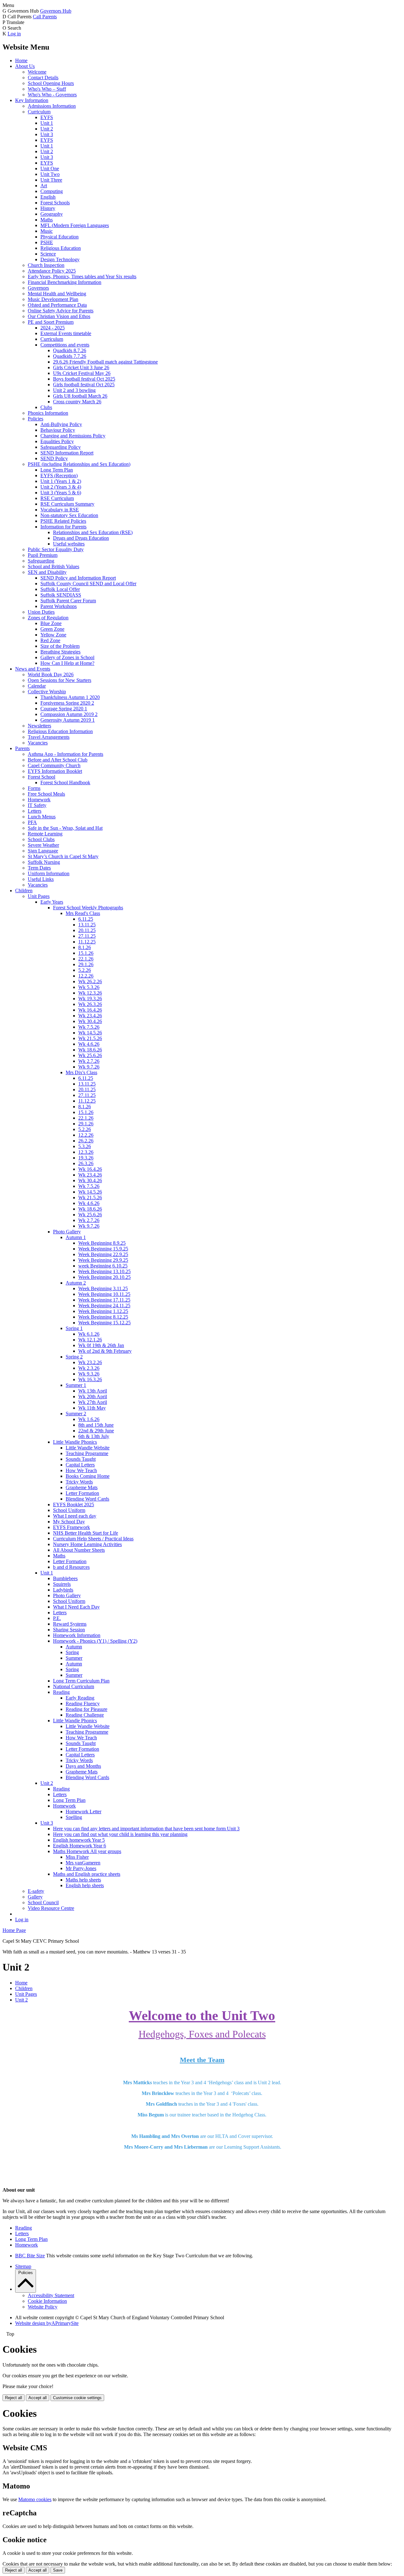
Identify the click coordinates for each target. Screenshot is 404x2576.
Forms (34, 788)
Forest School (42, 777)
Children (24, 891)
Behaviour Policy (58, 430)
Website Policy (43, 2307)
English (48, 197)
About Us (25, 66)
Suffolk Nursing (44, 862)
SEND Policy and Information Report (78, 578)
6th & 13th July (94, 1436)
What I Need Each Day (76, 1607)
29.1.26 (86, 964)
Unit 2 (47, 129)
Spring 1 (74, 1328)
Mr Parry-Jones (81, 1868)
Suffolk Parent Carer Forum (68, 601)
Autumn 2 (76, 1283)
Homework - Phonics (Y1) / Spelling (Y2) (95, 1641)
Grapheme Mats (82, 1487)
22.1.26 (86, 959)
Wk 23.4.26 (90, 1016)
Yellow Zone (53, 635)
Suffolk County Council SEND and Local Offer (88, 584)
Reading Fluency (83, 1703)
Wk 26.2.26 (90, 981)
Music (47, 231)
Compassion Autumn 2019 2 (69, 714)
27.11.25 (87, 936)
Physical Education (59, 237)
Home (21, 60)
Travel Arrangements (49, 737)
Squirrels (62, 1584)
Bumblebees (65, 1578)
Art (44, 186)
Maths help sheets (83, 1880)
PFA (32, 822)
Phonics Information (48, 413)
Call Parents (45, 17)
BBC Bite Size (30, 2256)
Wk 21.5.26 (90, 1038)
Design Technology (60, 259)
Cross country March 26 (77, 402)
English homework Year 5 (79, 1840)
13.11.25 (87, 925)
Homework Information (77, 1635)
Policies (36, 419)
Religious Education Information (60, 731)
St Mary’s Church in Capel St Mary (63, 856)
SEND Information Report (67, 453)
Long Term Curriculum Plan (81, 1681)
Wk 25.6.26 (90, 1055)
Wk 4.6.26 (89, 1044)
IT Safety (37, 805)
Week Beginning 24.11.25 (104, 1306)
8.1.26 (85, 947)
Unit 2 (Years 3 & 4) (61, 487)
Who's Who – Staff (47, 89)
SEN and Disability (47, 572)
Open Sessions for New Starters (59, 680)
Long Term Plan (57, 470)
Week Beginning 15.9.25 (103, 1249)
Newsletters (39, 726)
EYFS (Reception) (59, 475)
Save (58, 2570)
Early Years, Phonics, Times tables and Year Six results (82, 277)
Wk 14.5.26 (90, 1033)
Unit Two (50, 174)
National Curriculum (74, 1686)
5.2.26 (85, 970)
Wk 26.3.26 (90, 1004)
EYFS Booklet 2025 (74, 1505)
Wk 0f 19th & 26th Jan (101, 1345)
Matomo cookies (35, 2499)
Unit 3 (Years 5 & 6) (61, 493)
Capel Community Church (54, 765)
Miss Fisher (77, 1857)
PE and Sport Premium (51, 322)
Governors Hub (56, 11)
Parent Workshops (59, 606)
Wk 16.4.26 (90, 1010)
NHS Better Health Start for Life (86, 1533)
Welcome (37, 72)
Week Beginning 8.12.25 (103, 1317)
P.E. (57, 1618)
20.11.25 (87, 930)
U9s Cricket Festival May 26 (82, 373)
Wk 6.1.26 (89, 1334)
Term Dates (39, 868)
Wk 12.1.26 (90, 1340)
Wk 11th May (92, 1408)
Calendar (37, 686)
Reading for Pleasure (86, 1709)
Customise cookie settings (77, 2398)
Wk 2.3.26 (89, 1368)
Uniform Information (49, 873)
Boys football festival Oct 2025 (84, 379)
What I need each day (75, 1516)
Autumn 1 (76, 1237)
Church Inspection (46, 265)
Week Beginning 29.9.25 (103, 1260)
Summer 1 (76, 1385)
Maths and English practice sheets (87, 1874)
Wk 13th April (93, 1391)
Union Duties (41, 612)
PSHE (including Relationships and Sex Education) (79, 464)
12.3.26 (86, 1152)
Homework (39, 800)
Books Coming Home (88, 1476)
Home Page (14, 1930)
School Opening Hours (51, 83)
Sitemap (23, 2266)
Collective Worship (47, 692)
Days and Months (83, 1766)
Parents (22, 748)
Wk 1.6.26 (89, 1419)
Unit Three (51, 180)
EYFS (47, 117)
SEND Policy (54, 458)
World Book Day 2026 (51, 674)
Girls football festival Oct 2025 (84, 385)
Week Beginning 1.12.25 (103, 1311)
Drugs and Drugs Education (81, 538)
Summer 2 (76, 1414)
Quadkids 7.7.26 (70, 356)
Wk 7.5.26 (89, 1027)
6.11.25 (86, 919)
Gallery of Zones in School (67, 657)
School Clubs (41, 839)
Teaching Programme (87, 1453)
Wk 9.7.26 (89, 1067)
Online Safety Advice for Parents (61, 311)
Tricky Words (79, 1482)
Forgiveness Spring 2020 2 (67, 703)
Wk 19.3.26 (90, 999)
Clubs (46, 407)
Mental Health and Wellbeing (57, 294)
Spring (72, 1652)
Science (48, 254)
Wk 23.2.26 (90, 1362)
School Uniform (69, 1510)
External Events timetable (66, 333)
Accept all (38, 2398)
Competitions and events (65, 345)
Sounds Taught (81, 1459)
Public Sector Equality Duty (56, 549)
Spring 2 (74, 1357)
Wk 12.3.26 (90, 993)
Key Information (32, 100)
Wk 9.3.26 (89, 1374)
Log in (14, 34)
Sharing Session (69, 1630)
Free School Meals (46, 794)
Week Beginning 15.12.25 (104, 1323)
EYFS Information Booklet (55, 771)
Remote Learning (45, 834)
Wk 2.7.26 (89, 1061)
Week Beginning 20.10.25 (104, 1277)
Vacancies (38, 743)
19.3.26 (86, 1158)
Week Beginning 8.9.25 (102, 1243)
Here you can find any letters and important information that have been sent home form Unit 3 (146, 1829)
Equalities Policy (57, 441)
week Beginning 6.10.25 (103, 1266)
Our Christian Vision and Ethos (59, 316)
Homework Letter (83, 1812)
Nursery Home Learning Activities (87, 1544)
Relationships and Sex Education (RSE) (93, 532)
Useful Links (41, 879)
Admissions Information (52, 106)
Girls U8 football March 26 (80, 396)
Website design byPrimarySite (47, 2323)
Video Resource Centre (51, 1908)
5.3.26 (85, 1146)
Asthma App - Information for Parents (65, 754)
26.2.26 (86, 1141)
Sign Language (43, 851)
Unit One (50, 169)
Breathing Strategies (60, 652)
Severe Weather (43, 845)
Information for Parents (63, 527)
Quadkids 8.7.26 (70, 350)
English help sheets (85, 1885)
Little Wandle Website (88, 1448)
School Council (43, 1902)
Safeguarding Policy (61, 447)
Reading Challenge (85, 1715)
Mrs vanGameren (83, 1863)
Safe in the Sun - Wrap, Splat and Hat (65, 828)
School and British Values (53, 566)
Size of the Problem (60, 646)
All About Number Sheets (79, 1550)
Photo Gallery (67, 1232)
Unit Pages (39, 896)
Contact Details (43, 78)
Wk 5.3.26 (89, 987)
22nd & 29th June (96, 1431)
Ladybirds (63, 1590)
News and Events (33, 669)
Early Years (52, 902)
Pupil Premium (43, 555)
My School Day (69, 1522)
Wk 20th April (93, 1396)
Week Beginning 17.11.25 (104, 1300)
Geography (52, 214)
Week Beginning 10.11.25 (104, 1294)
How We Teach (81, 1470)
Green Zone (52, 629)
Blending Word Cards (87, 1499)
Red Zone (50, 640)
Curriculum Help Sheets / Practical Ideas (93, 1539)
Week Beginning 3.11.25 (103, 1288)
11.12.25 (87, 942)
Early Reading (80, 1698)
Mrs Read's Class (83, 913)
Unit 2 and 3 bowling (74, 390)
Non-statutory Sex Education (69, 515)
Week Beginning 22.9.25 (103, 1254)
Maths (47, 220)
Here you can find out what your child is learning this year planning (120, 1834)
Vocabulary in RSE (60, 510)
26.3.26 (86, 1163)
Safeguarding (41, 561)
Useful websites (69, 544)
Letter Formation (82, 1493)
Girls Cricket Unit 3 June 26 (81, 367)
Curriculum (39, 112)
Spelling (74, 1817)
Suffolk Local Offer (60, 589)
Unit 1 (47, 123)
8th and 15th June (96, 1425)
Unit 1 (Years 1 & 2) (61, 481)
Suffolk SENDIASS (61, 595)
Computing (52, 191)
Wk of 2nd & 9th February (105, 1351)
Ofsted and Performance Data (57, 305)
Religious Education (61, 248)
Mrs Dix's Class (81, 1072)
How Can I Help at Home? (67, 663)
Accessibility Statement (51, 2295)
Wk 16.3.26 (90, 1379)
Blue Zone (51, 623)
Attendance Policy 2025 (52, 271)
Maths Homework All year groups (87, 1851)
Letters (35, 811)
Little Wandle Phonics (75, 1442)
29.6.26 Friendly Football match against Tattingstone (105, 362)
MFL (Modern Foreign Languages (75, 225)
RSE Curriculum (57, 498)
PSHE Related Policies (63, 521)
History (48, 208)
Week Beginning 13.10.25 (104, 1271)
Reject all (14, 2398)
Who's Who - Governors (52, 95)
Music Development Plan (53, 299)
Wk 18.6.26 (90, 1050)
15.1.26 (86, 953)
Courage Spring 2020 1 (64, 709)
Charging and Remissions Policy (73, 436)
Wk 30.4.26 (90, 1021)
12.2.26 (86, 976)
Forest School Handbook (65, 782)
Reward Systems (70, 1624)
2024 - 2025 (53, 328)
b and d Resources (71, 1567)
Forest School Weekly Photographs (88, 908)
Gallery (35, 1897)
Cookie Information (47, 2301)
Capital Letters (80, 1465)
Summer (74, 1658)
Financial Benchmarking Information (65, 282)
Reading (61, 1692)
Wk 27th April (93, 1402)
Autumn (74, 1647)
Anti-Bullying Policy (61, 424)
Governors (38, 288)
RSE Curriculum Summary (67, 504)
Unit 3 (47, 134)
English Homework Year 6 (80, 1846)
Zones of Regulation (48, 618)
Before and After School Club (58, 760)
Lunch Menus (42, 817)
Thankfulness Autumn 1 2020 (70, 697)
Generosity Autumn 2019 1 (68, 720)
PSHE (47, 242)
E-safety (36, 1891)
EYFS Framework (71, 1527)
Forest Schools (55, 203)
